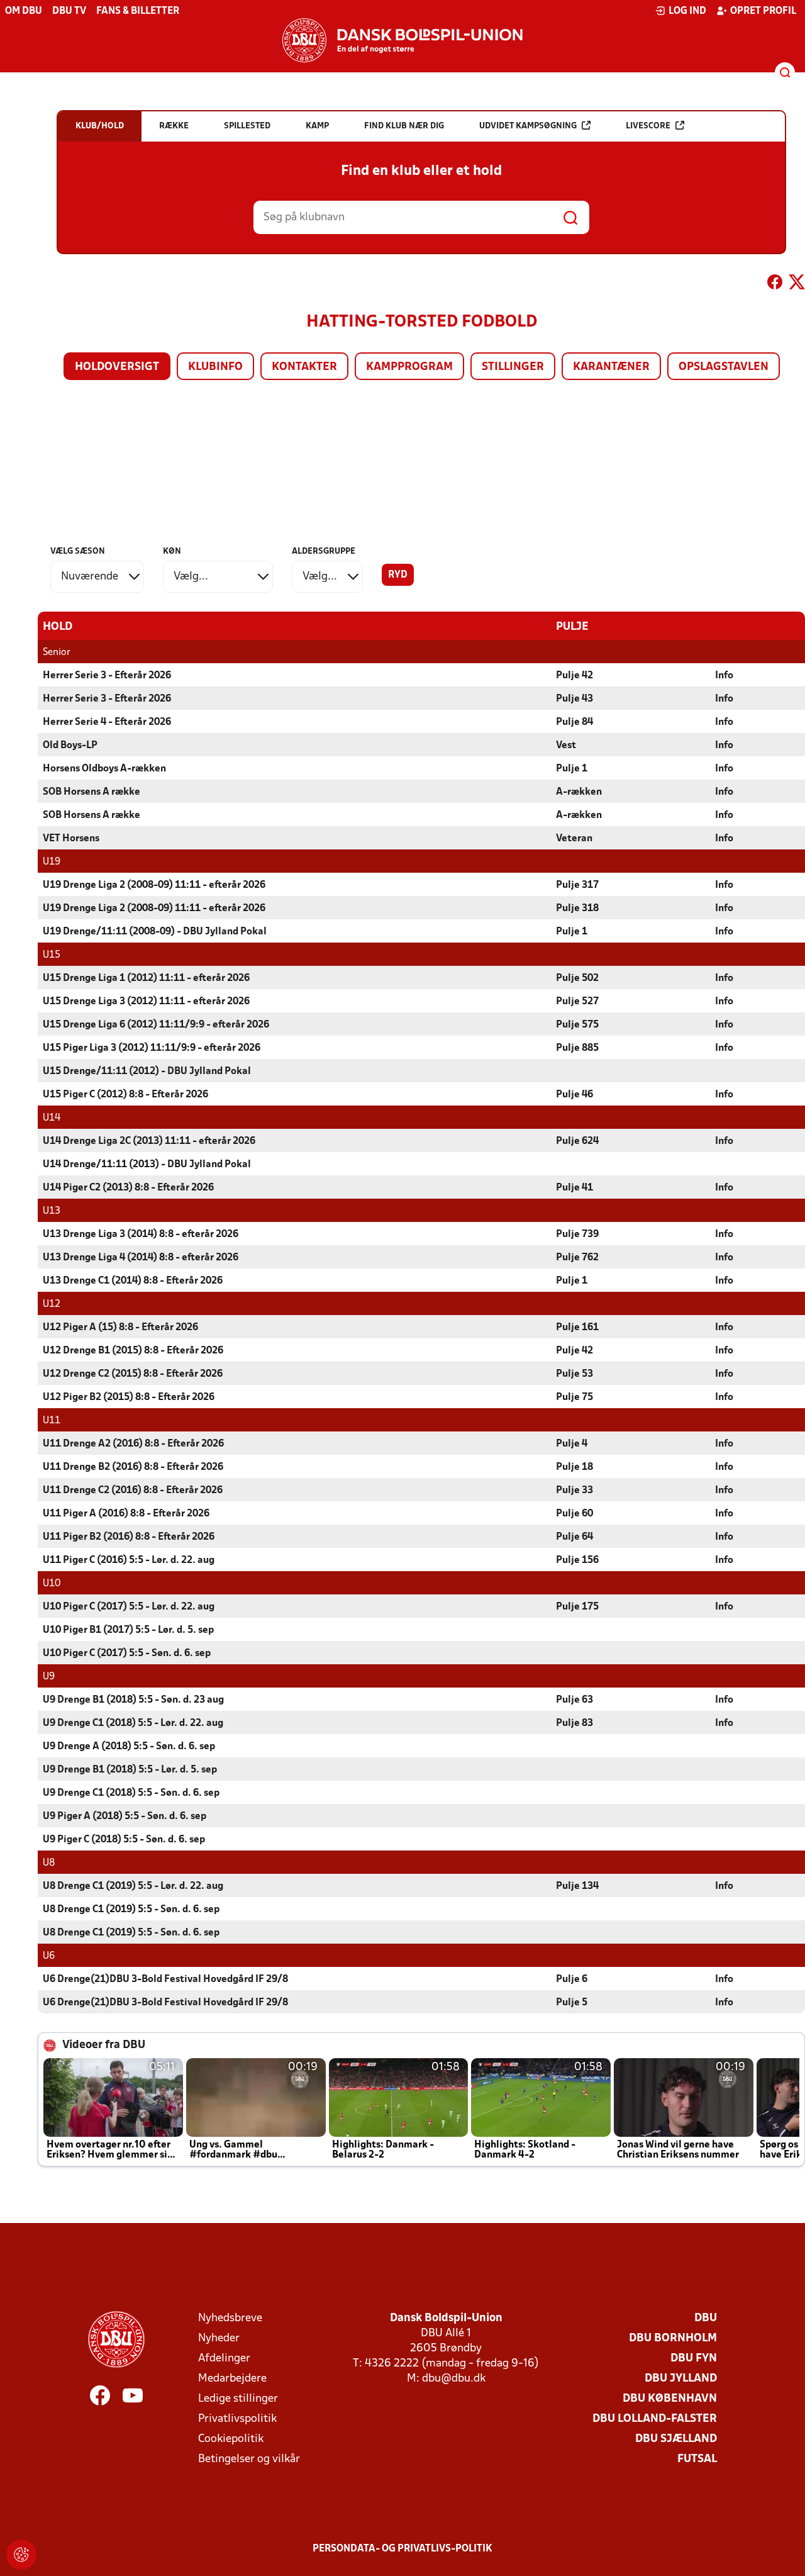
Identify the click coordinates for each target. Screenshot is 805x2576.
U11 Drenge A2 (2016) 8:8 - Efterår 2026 (133, 1444)
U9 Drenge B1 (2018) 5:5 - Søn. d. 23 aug (133, 1700)
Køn (172, 552)
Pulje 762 (577, 1258)
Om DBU (24, 11)
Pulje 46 (575, 1095)
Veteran (574, 839)
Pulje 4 (572, 1444)
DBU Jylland (681, 2379)
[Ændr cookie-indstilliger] (21, 2555)
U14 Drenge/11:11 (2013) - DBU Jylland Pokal (147, 1165)
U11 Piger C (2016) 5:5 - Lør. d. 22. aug (129, 1560)
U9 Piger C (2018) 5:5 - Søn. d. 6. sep (124, 1840)
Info (724, 676)
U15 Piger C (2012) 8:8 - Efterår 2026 (125, 1095)
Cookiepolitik (231, 2439)
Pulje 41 (575, 1188)
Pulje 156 (577, 1560)
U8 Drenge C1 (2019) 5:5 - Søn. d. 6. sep (131, 1910)
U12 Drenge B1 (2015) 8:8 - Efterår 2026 (133, 1351)
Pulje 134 (577, 1886)
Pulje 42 (575, 676)
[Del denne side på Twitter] (797, 284)
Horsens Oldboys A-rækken (104, 769)
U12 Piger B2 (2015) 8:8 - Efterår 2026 (129, 1397)
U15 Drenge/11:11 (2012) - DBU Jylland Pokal (147, 1072)
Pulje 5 (572, 2003)
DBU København (670, 2399)
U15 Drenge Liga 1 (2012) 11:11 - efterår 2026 (146, 978)
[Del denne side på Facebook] (775, 284)
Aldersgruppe (324, 552)
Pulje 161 (577, 1328)
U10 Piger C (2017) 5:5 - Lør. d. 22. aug (129, 1607)
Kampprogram (409, 367)
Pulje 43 (575, 699)
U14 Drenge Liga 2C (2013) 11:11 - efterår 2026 (149, 1141)
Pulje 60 (575, 1514)
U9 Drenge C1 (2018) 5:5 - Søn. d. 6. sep (131, 1793)
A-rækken (579, 792)
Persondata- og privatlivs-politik (402, 2549)
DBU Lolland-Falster (655, 2419)
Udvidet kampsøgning (528, 126)
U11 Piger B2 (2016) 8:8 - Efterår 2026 (129, 1537)
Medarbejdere (232, 2379)
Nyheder (219, 2338)
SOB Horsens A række (92, 792)
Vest (566, 746)
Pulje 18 (575, 1467)
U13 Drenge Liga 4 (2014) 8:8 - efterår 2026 (141, 1258)
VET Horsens (71, 839)
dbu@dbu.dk (454, 2379)
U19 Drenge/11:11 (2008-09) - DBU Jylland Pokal (155, 932)
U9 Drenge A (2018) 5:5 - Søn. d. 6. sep (129, 1747)
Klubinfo (215, 367)
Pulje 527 (577, 1002)
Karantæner (611, 367)
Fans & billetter (138, 11)
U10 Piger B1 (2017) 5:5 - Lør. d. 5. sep (128, 1630)
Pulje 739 (577, 1235)
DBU (706, 2318)
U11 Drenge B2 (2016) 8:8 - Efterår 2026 (133, 1467)
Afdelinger (224, 2359)
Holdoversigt (117, 367)
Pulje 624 (577, 1141)
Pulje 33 (575, 1491)
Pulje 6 (572, 1980)
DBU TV (69, 11)
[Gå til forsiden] (402, 40)
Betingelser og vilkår (249, 2459)
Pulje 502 (577, 978)
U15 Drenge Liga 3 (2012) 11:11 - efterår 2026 (146, 1002)
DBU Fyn (694, 2359)
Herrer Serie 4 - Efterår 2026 (107, 722)
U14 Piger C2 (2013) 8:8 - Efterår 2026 (128, 1188)
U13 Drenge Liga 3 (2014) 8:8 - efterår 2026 (141, 1235)
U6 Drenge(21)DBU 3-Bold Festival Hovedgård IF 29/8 (165, 1980)
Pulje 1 (572, 769)
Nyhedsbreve (230, 2318)
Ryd (398, 575)
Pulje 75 (575, 1397)
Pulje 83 (575, 1723)
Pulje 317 (577, 885)
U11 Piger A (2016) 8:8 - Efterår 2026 (126, 1514)
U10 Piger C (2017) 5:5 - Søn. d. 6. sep (127, 1654)
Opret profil (763, 11)
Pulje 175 (577, 1607)
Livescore (648, 126)
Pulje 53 (575, 1374)
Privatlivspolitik (237, 2419)
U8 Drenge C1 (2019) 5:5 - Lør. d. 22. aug (133, 1886)
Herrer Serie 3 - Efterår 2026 (107, 676)
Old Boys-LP (70, 746)
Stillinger (513, 367)
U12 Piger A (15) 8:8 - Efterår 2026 (120, 1328)
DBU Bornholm (673, 2338)
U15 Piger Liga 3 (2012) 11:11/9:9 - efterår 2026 (152, 1048)
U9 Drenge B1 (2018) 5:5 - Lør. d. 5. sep (130, 1770)
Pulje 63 (575, 1700)
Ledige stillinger (238, 2399)
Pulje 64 (575, 1537)
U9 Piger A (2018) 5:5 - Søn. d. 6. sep (125, 1817)
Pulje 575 (577, 1025)
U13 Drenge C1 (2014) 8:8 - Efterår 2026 (133, 1281)
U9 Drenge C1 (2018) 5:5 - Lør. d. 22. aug (133, 1723)
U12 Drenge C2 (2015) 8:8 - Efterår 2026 (133, 1374)
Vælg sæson (78, 552)
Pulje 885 (577, 1048)
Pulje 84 (575, 722)
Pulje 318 (577, 909)
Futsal (697, 2459)
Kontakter (304, 367)
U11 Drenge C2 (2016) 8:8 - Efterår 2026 (133, 1491)
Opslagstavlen (724, 367)
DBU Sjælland (676, 2439)
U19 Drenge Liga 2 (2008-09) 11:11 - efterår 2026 (154, 885)
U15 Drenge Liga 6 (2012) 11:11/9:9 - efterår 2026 (156, 1025)
